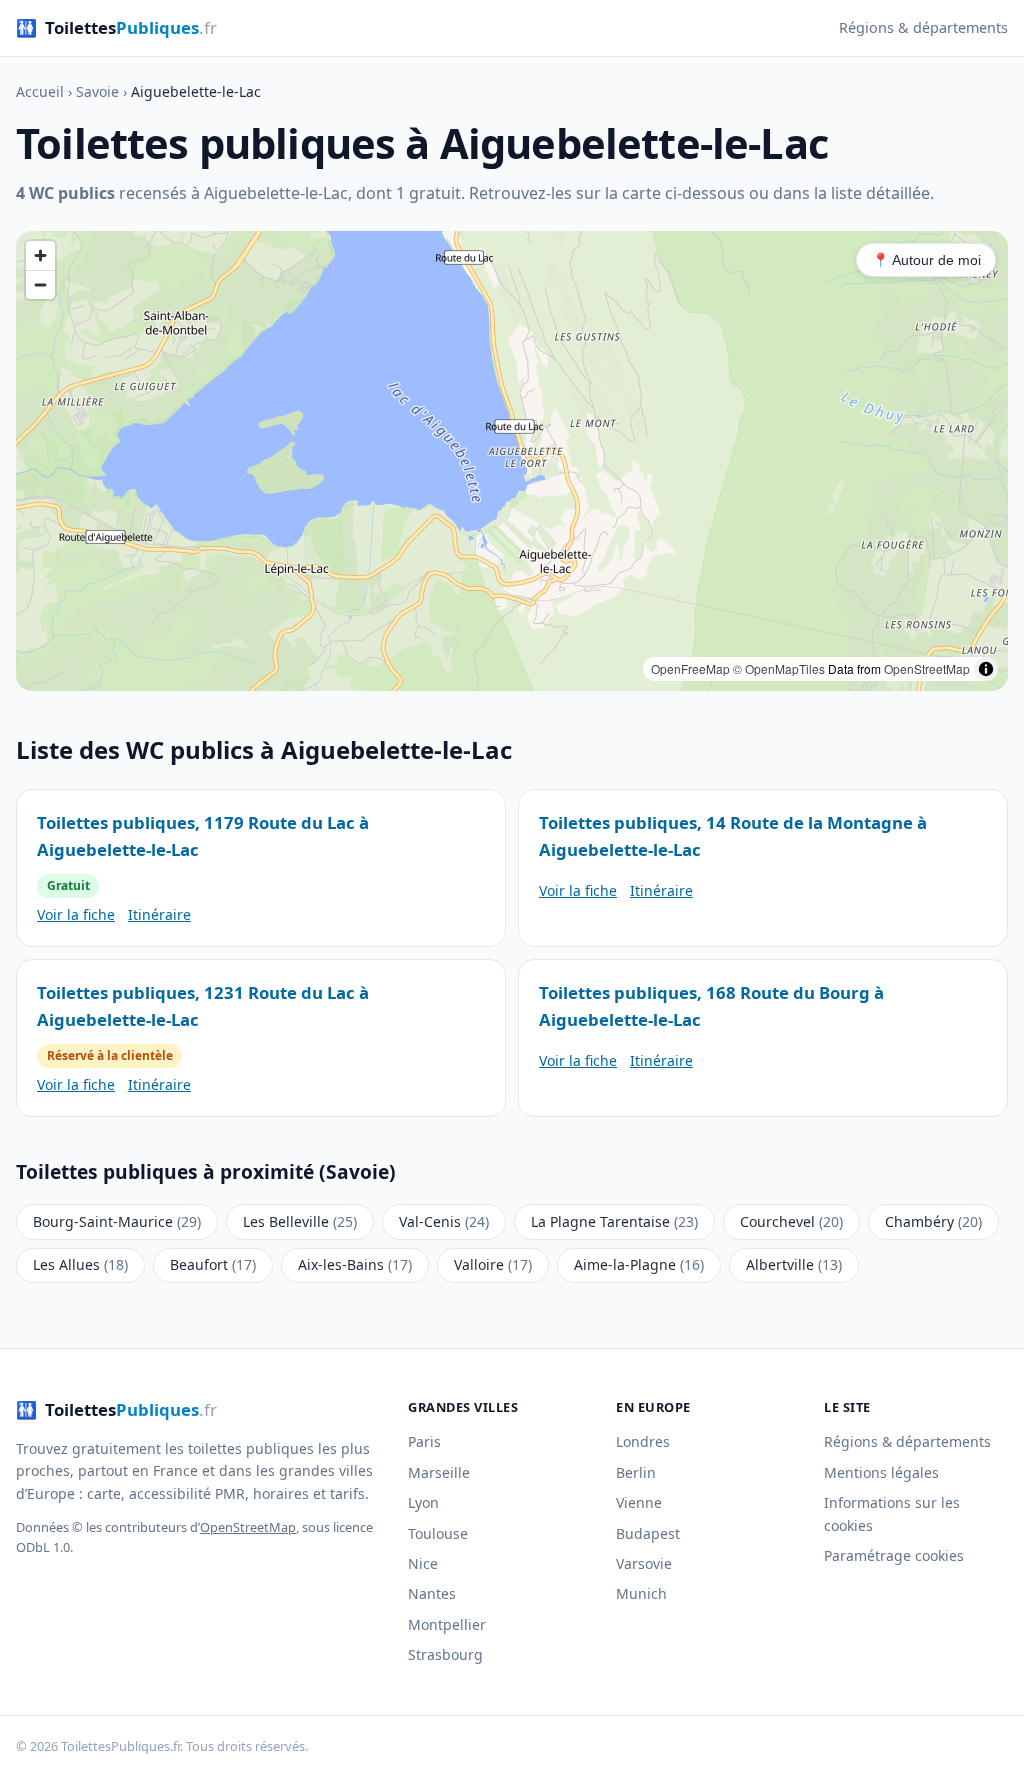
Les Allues (80, 1264)
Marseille (439, 1472)
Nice (423, 1563)
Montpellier (447, 1624)
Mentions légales (881, 1472)
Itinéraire (159, 914)
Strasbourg (445, 1654)
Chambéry (933, 1221)
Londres (643, 1441)
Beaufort (213, 1264)
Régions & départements (923, 27)
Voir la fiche (76, 914)
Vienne (639, 1502)
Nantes (432, 1593)
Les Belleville (300, 1221)
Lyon (423, 1502)
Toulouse (438, 1533)
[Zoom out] (40, 284)
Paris (424, 1441)
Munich (641, 1593)
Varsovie (644, 1563)
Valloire (493, 1264)
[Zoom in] (40, 255)
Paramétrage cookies (894, 1555)
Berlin (636, 1472)
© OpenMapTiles (779, 668)
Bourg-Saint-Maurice (117, 1221)
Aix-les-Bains (355, 1264)
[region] (512, 461)
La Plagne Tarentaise (614, 1221)
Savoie (97, 91)
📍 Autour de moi (926, 260)
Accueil (40, 91)
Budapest (648, 1533)
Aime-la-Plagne (639, 1264)
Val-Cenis (444, 1221)
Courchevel (791, 1221)
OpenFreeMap (690, 668)
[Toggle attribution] (986, 669)
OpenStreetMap (927, 668)
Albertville (794, 1264)
